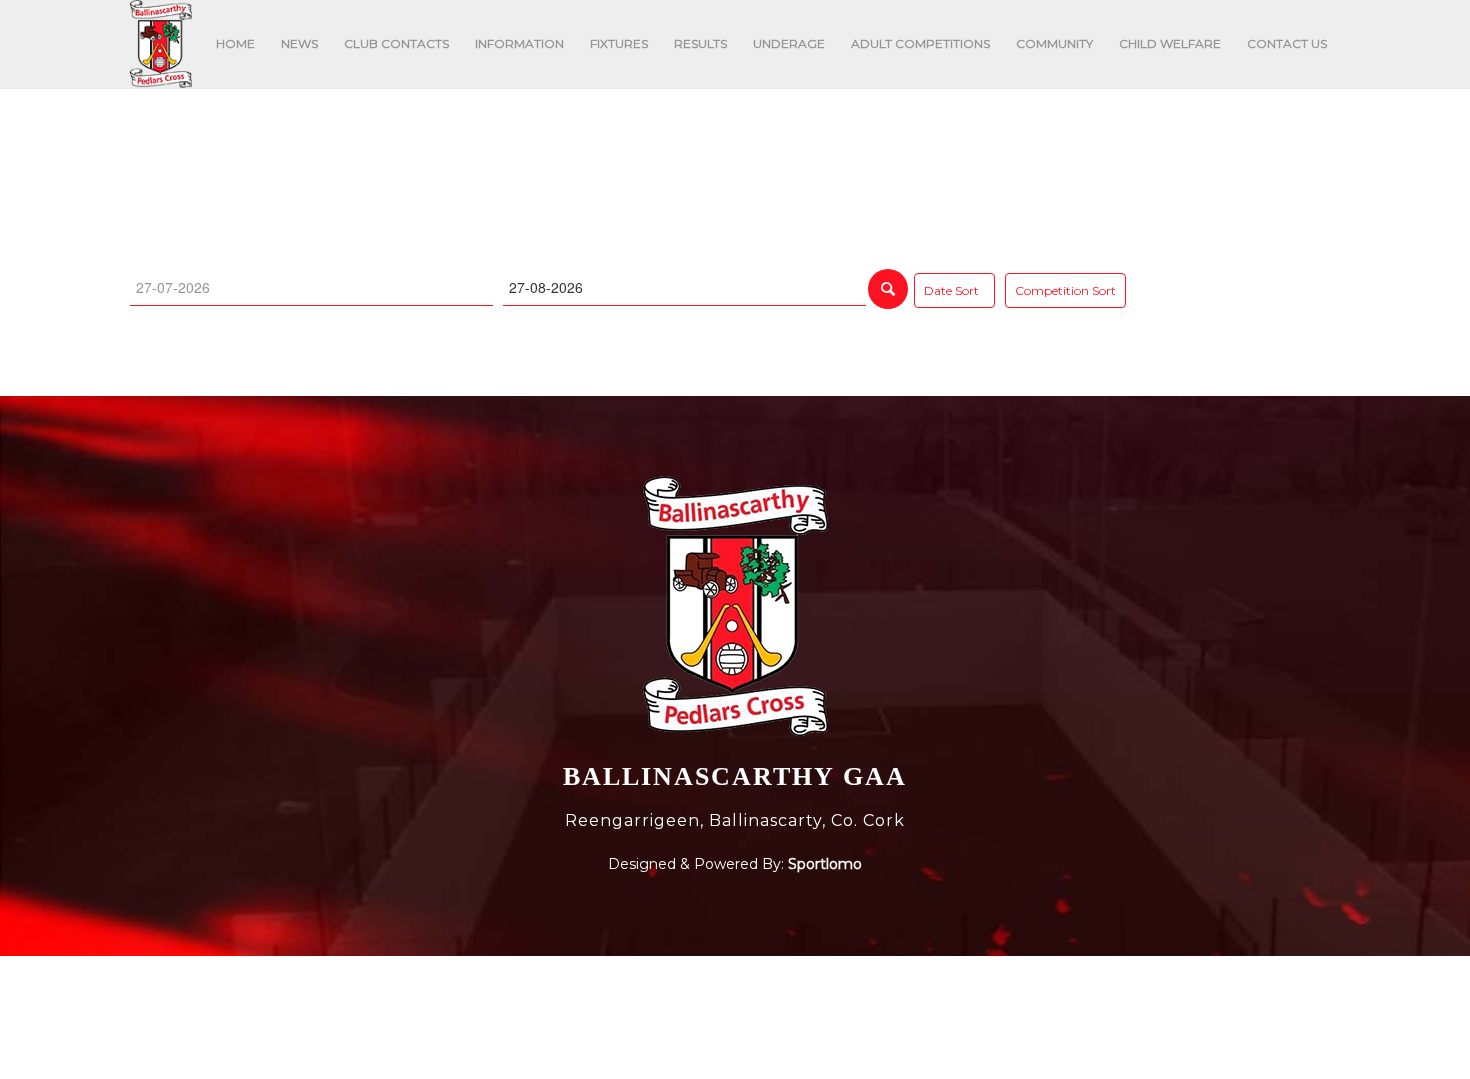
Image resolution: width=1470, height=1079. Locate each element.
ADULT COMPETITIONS (920, 43)
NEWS (299, 43)
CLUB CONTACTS (396, 43)
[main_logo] (161, 44)
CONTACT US (1287, 43)
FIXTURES (619, 43)
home (411, 143)
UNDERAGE (789, 43)
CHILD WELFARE (1170, 43)
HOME (235, 43)
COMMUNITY (1054, 43)
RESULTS (700, 43)
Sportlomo (825, 864)
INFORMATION (519, 43)
